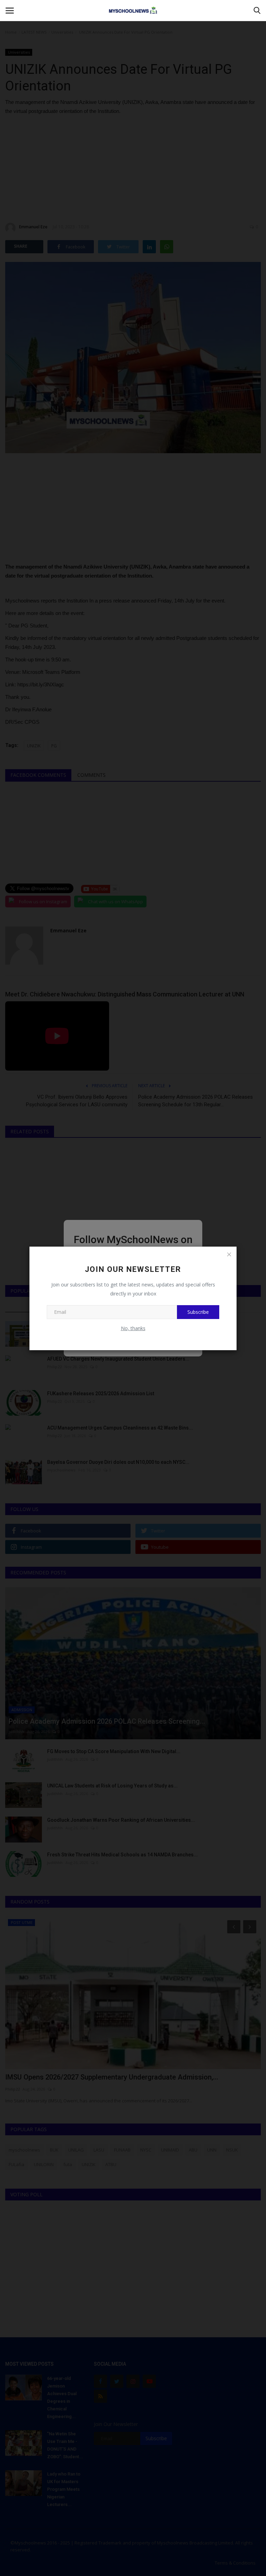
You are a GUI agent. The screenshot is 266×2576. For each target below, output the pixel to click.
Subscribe (198, 1312)
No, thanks (133, 1328)
